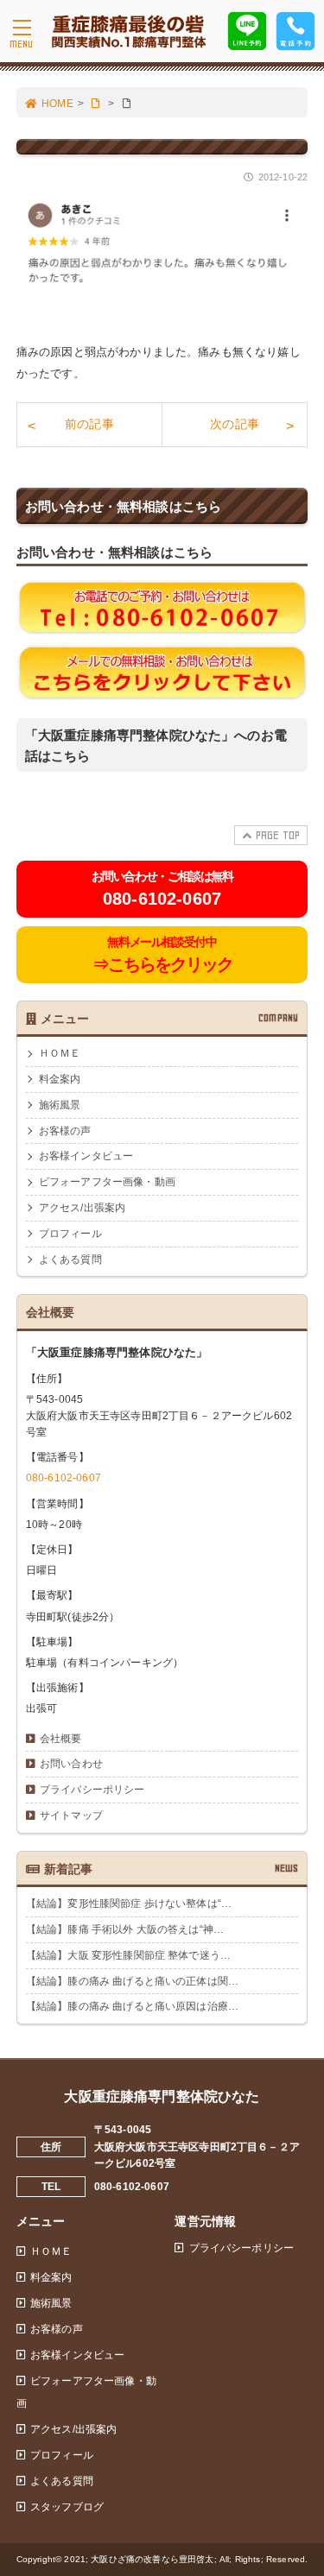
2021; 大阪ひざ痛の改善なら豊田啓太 (139, 2559)
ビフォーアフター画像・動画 (107, 1182)
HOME (57, 104)
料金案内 (60, 1079)
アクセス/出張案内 (82, 1208)
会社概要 (61, 1739)
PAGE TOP (278, 835)
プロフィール (70, 1234)
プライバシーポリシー (92, 1790)
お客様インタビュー (86, 1156)
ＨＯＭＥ (60, 1053)
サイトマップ (71, 1815)
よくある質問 (70, 1260)
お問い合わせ (71, 1764)
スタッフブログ (67, 2507)
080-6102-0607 (64, 1478)
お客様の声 (65, 1131)
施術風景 (60, 1105)
